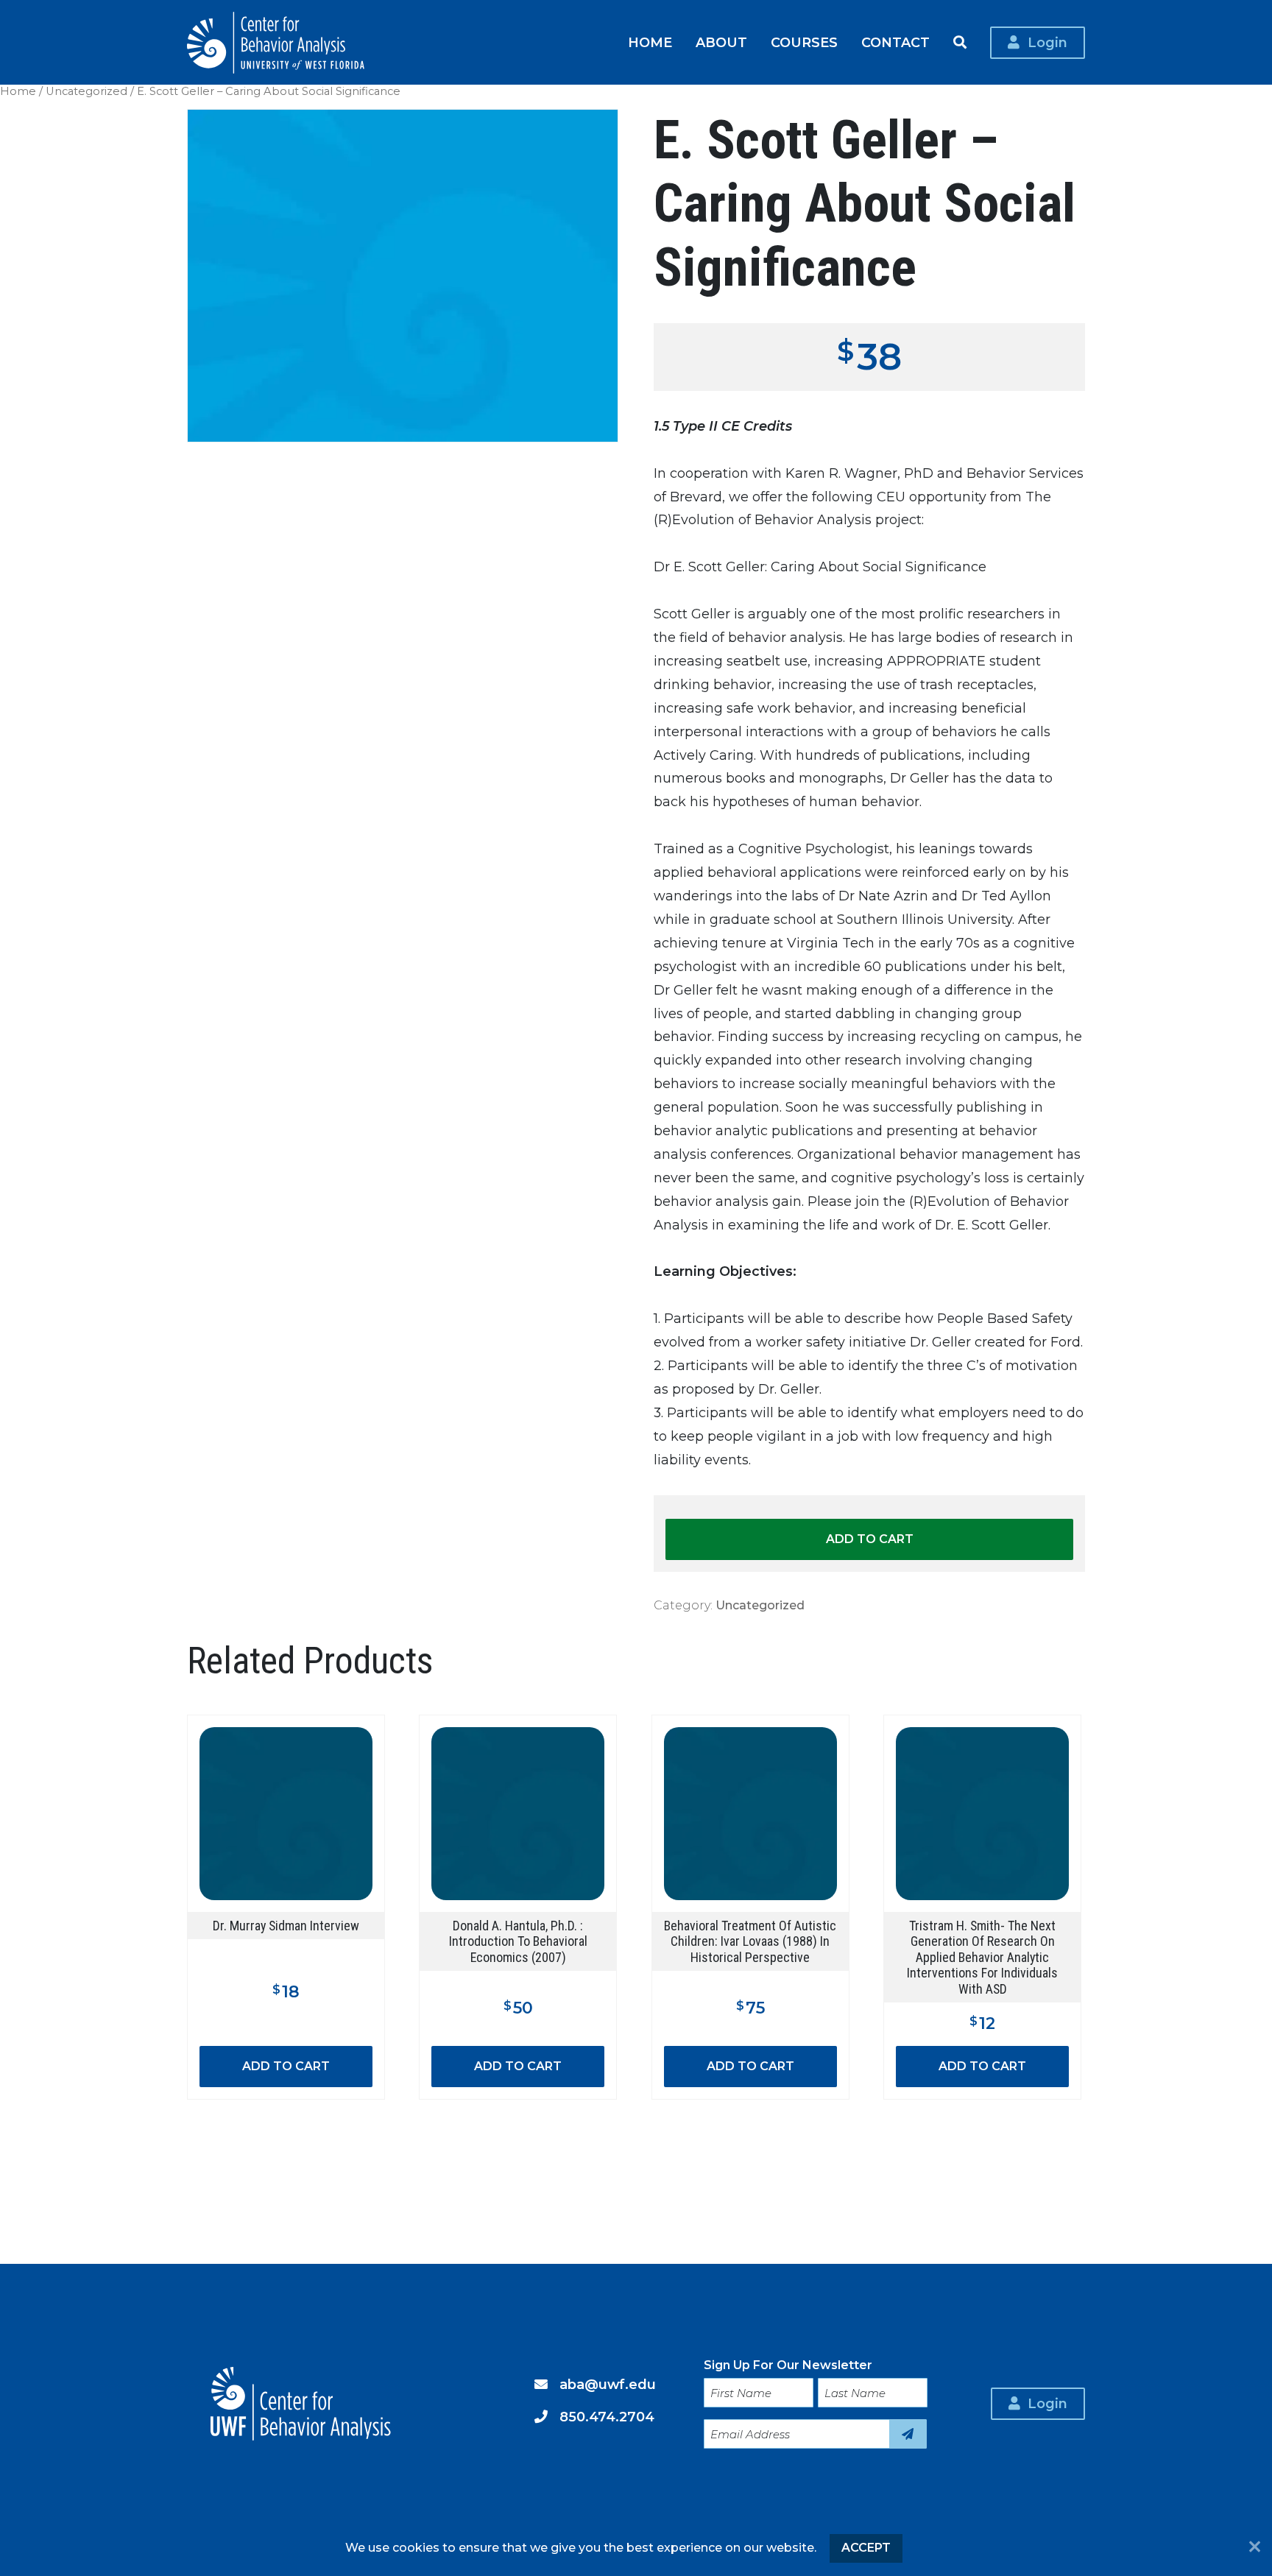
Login (1047, 42)
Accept (866, 2548)
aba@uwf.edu (608, 2384)
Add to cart (870, 1539)
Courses (804, 42)
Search (960, 43)
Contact (895, 42)
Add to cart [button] (286, 2066)
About (721, 42)
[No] (1255, 2548)
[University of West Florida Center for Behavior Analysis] (276, 43)
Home (650, 42)
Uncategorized (86, 91)
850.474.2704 (607, 2417)
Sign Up (908, 2434)
